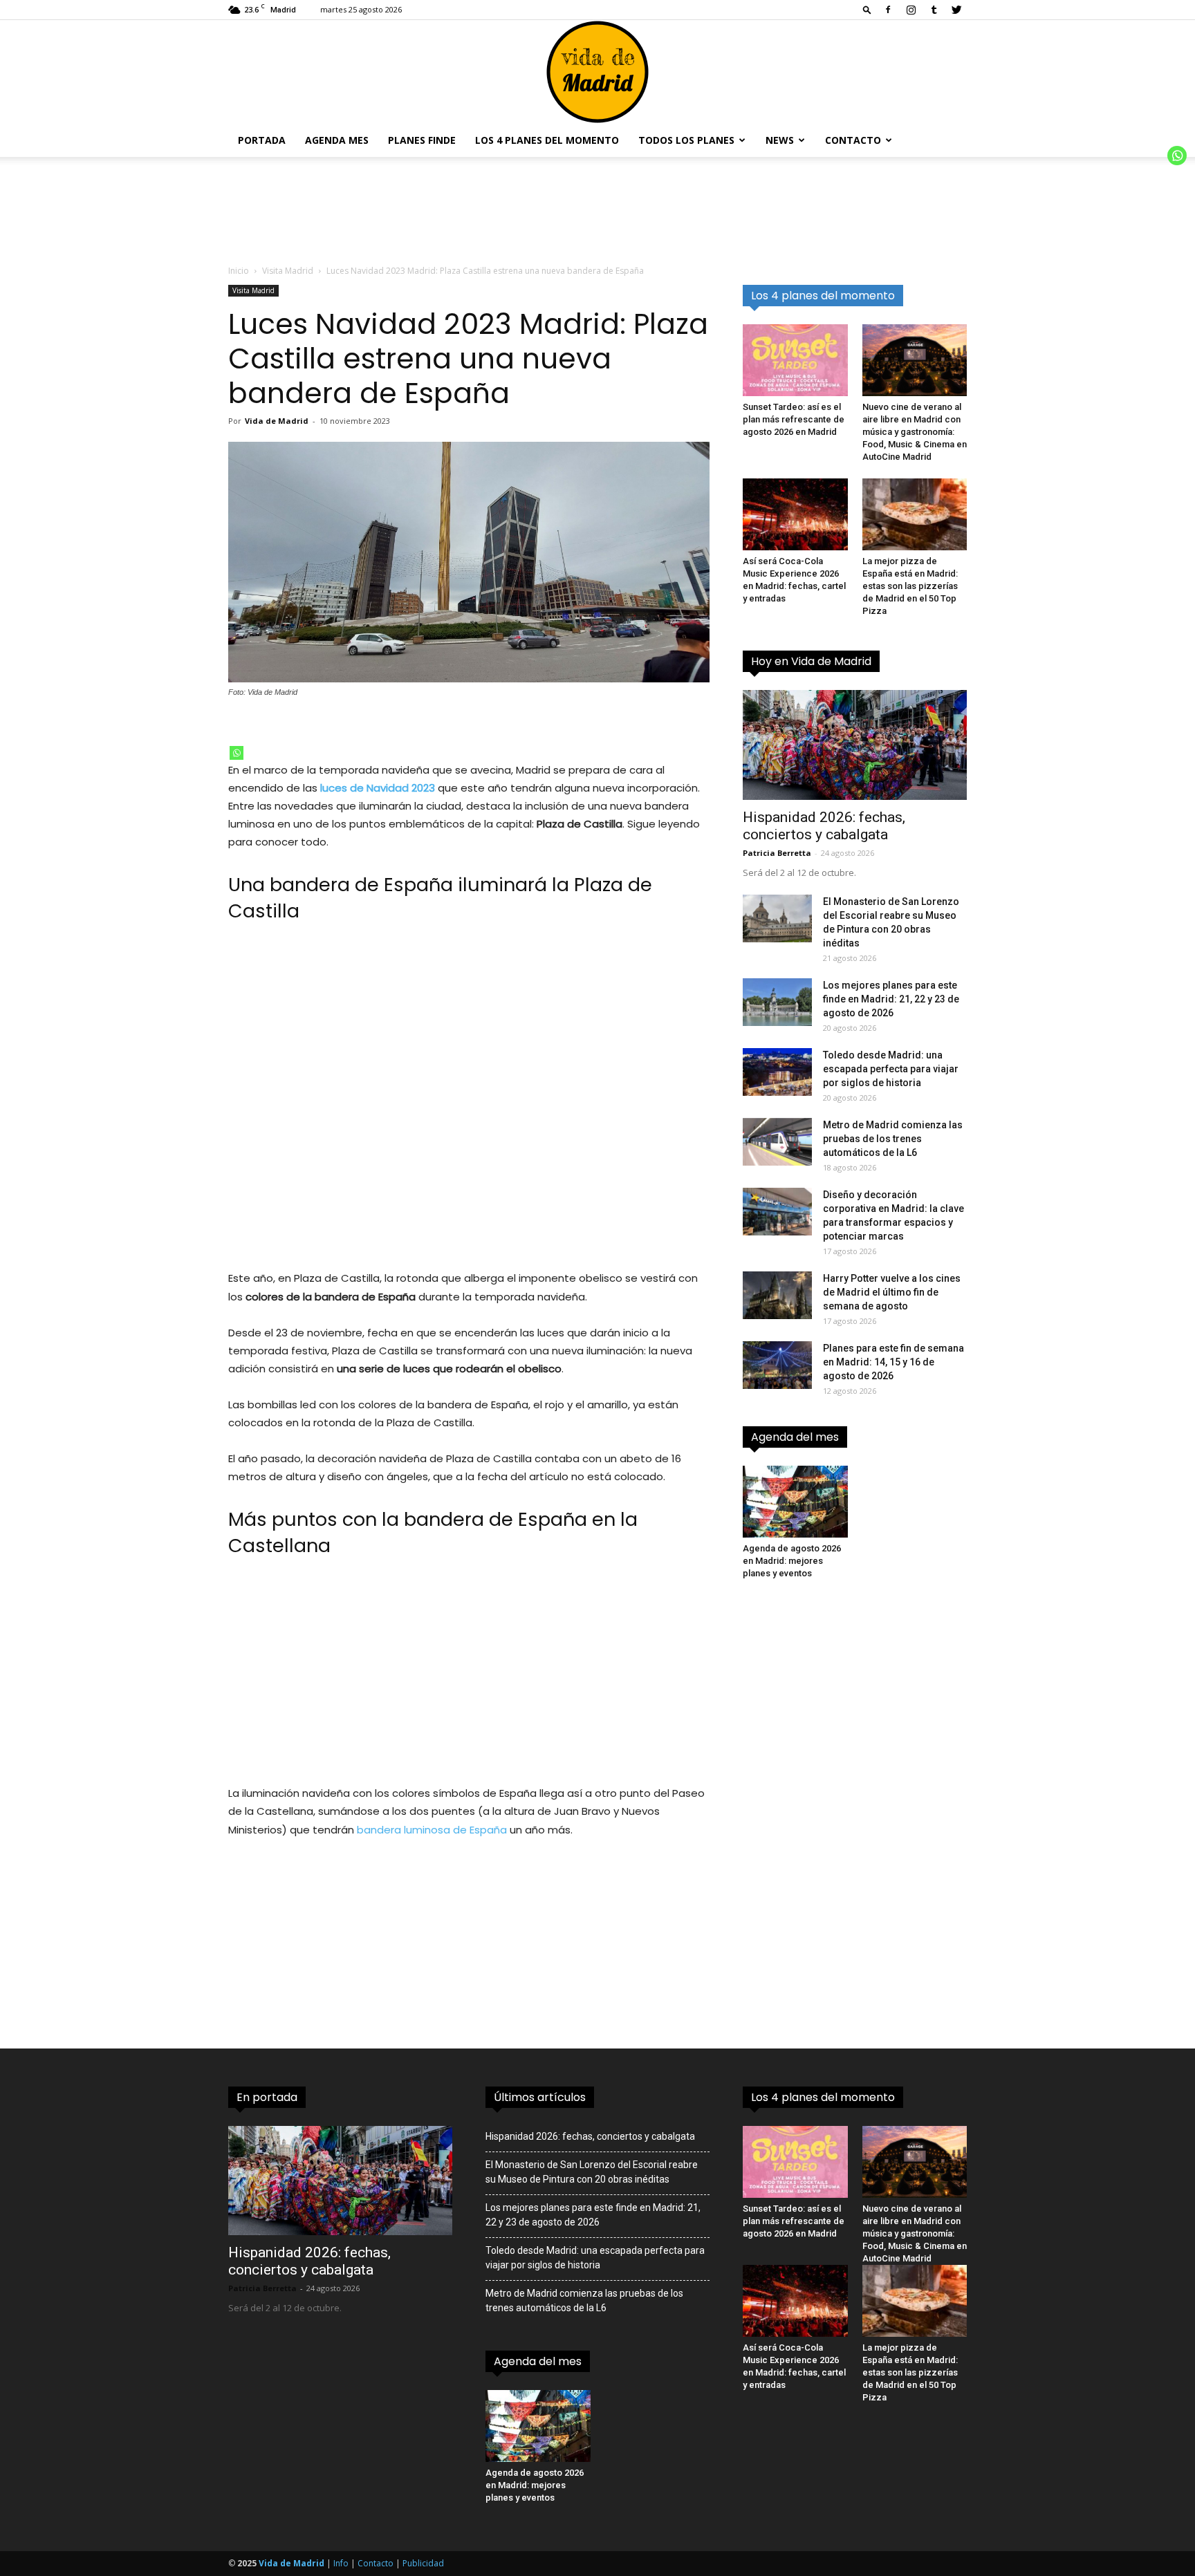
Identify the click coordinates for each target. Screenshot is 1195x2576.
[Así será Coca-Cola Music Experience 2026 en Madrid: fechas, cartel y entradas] (795, 514)
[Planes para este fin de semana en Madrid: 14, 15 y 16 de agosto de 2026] (777, 1365)
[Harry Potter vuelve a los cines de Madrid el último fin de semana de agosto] (777, 1295)
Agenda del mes (795, 1437)
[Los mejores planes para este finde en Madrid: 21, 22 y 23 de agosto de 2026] (777, 1002)
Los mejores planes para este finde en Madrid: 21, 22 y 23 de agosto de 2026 (891, 999)
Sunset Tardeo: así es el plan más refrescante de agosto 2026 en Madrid (794, 419)
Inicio (239, 271)
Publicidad (423, 2563)
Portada (262, 140)
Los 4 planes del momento (547, 140)
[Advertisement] (469, 1095)
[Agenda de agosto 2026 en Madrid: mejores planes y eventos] (795, 1502)
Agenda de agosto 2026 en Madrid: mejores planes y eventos (792, 1561)
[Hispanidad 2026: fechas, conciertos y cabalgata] (855, 745)
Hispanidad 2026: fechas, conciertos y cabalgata (824, 826)
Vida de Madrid (277, 421)
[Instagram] (911, 10)
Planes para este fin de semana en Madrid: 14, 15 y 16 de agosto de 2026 (893, 1362)
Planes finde (422, 140)
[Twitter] (956, 10)
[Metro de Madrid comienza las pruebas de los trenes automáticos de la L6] (777, 1142)
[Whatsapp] (237, 753)
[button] (867, 9)
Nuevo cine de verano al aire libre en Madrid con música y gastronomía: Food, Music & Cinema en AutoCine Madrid (915, 432)
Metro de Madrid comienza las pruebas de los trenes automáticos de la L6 (893, 1139)
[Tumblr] (934, 10)
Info (341, 2563)
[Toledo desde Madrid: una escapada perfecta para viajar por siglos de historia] (777, 1072)
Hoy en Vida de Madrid (811, 661)
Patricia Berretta (777, 853)
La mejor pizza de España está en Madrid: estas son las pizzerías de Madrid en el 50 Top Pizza (910, 586)
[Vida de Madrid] (597, 72)
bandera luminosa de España (432, 1830)
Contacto (853, 140)
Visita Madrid (288, 271)
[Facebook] (888, 10)
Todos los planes (686, 140)
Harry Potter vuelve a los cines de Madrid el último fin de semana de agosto (892, 1292)
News (780, 140)
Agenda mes (337, 140)
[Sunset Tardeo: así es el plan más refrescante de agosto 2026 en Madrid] (795, 360)
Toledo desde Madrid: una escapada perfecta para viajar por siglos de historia (891, 1069)
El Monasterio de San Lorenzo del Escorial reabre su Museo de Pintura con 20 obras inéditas (592, 2172)
